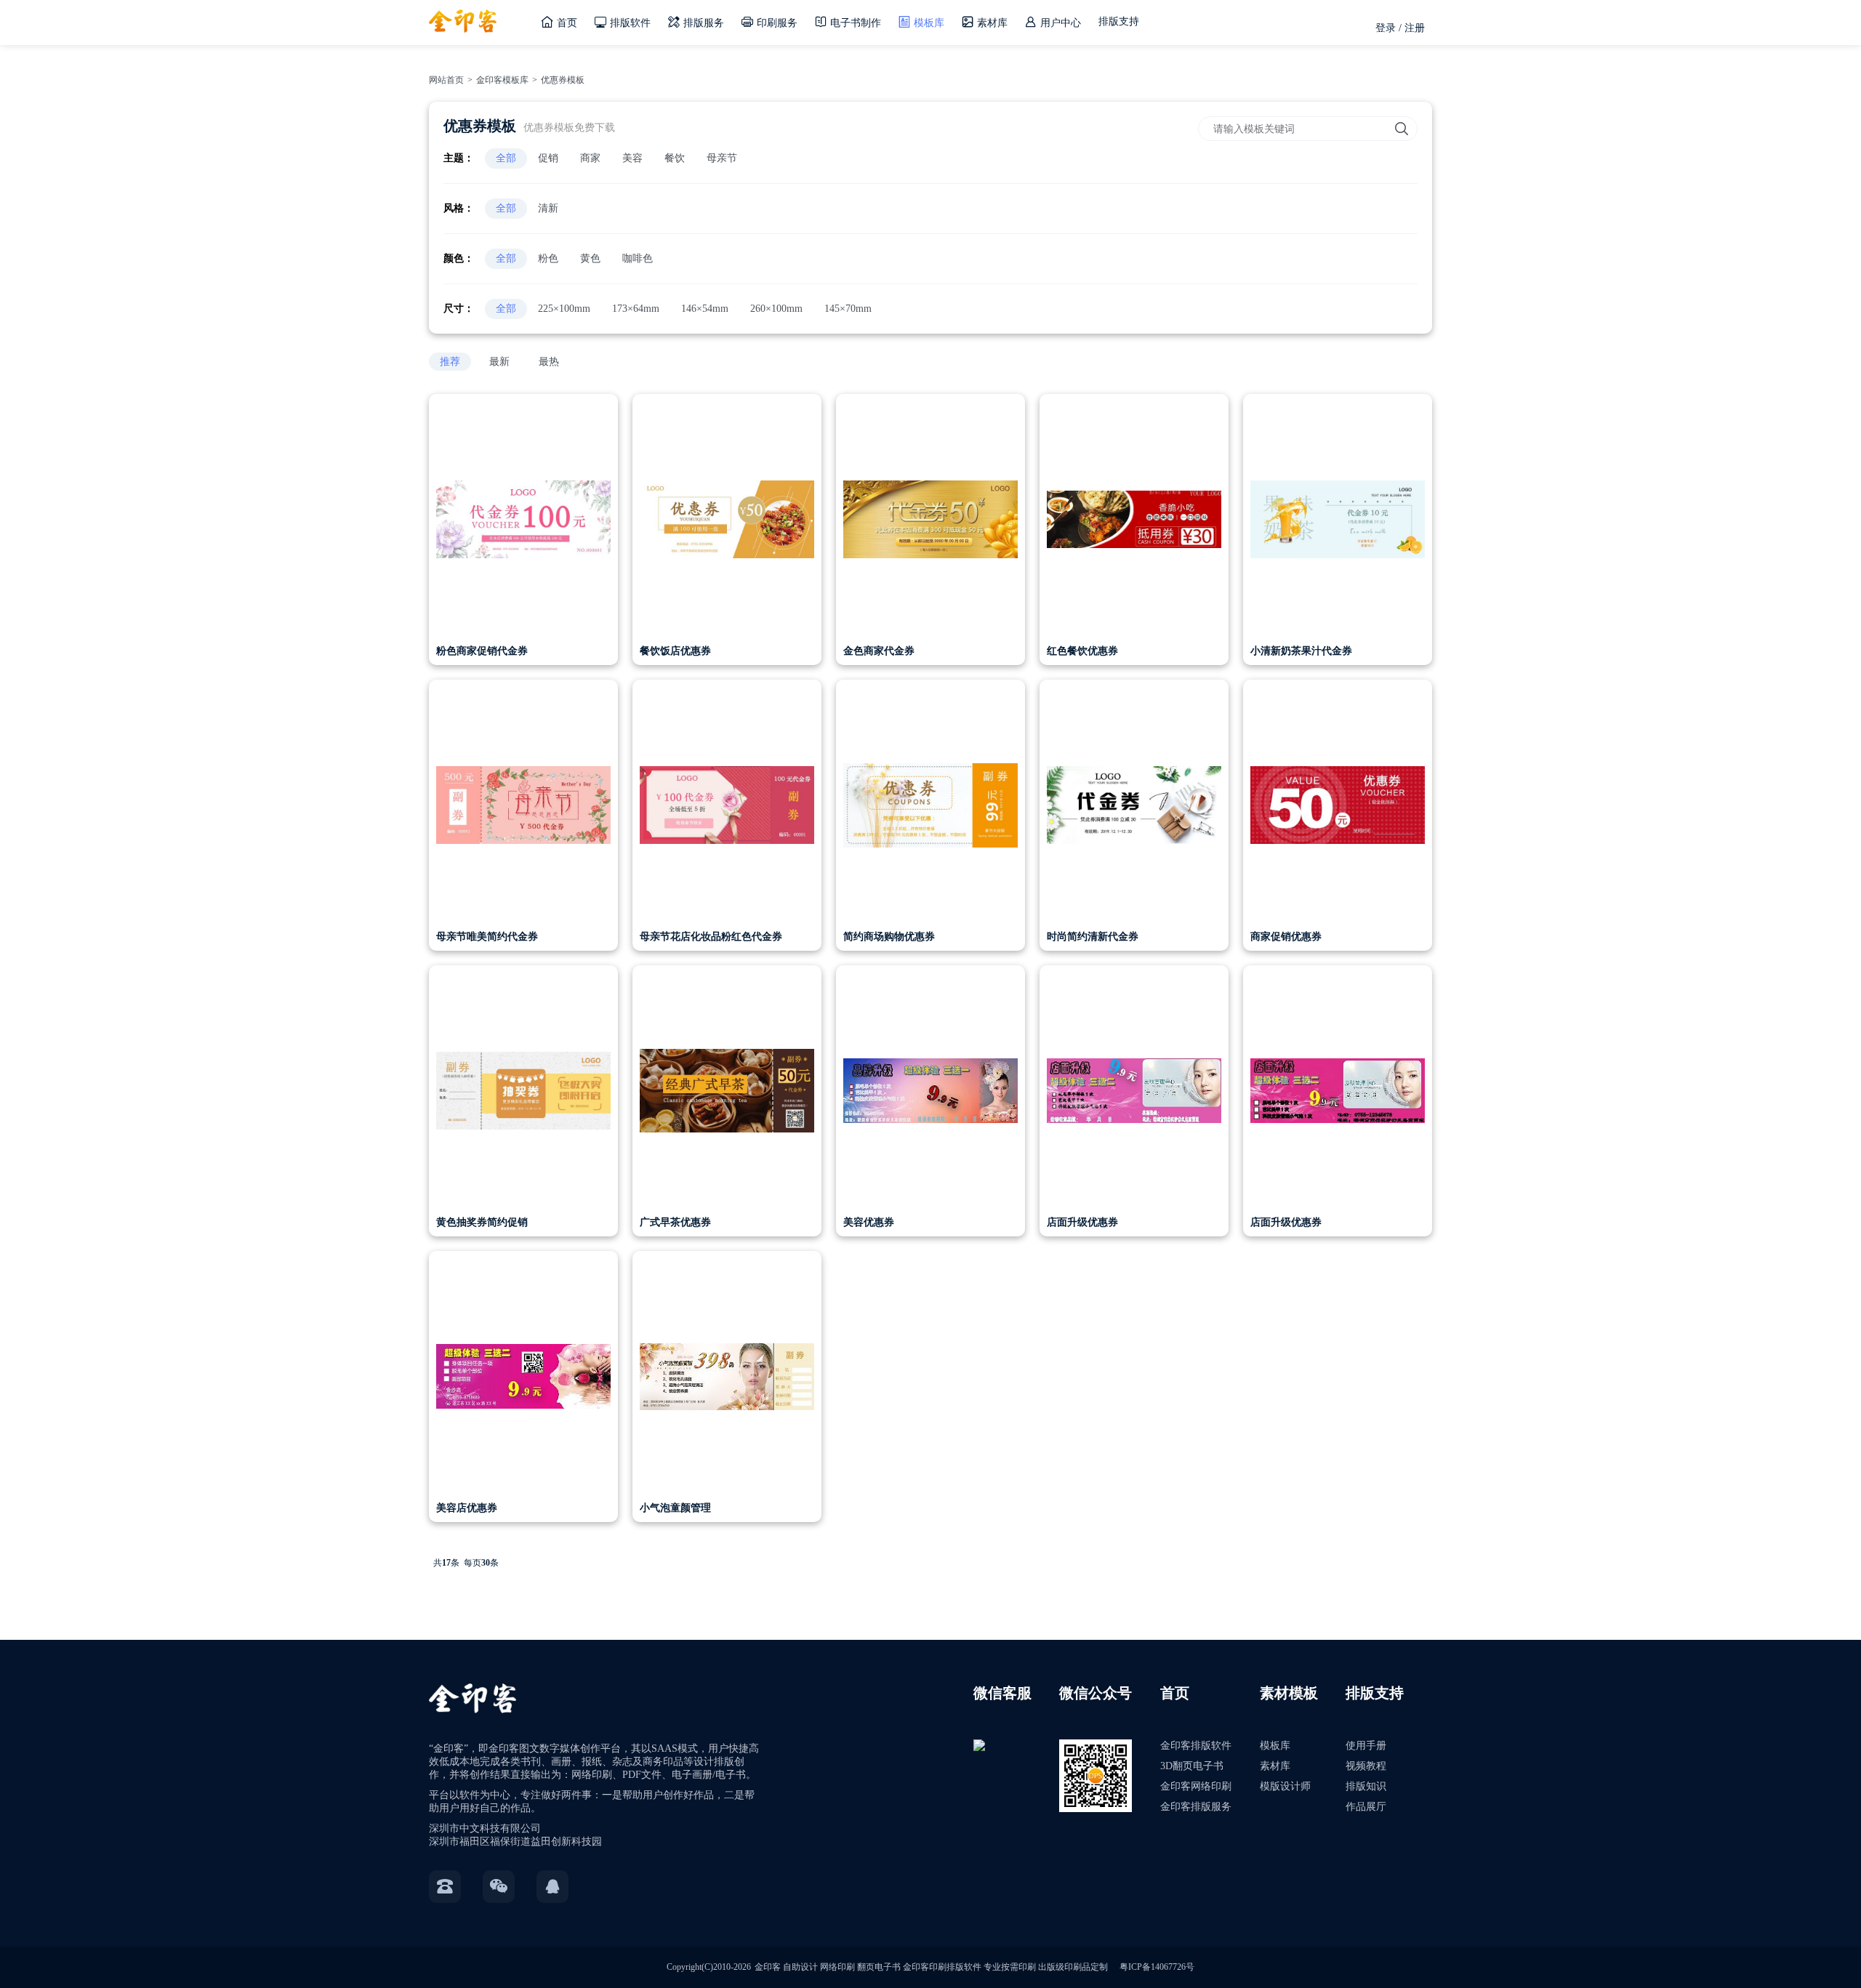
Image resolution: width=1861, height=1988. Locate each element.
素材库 (1275, 1766)
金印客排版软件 (1196, 1746)
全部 (506, 158)
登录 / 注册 (1400, 28)
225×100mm (564, 309)
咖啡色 (638, 258)
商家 (590, 158)
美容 (632, 158)
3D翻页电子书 (1192, 1766)
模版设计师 (1285, 1786)
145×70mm (848, 309)
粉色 (548, 258)
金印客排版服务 (1196, 1807)
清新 (548, 208)
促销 (548, 158)
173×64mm (636, 309)
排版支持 (1119, 21)
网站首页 (446, 80)
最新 (499, 362)
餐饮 (675, 158)
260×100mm (776, 309)
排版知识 (1366, 1786)
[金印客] (463, 16)
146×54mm (705, 309)
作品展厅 (1366, 1807)
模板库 (1275, 1746)
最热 (549, 362)
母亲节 (722, 158)
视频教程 (1366, 1766)
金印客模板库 (502, 80)
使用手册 (1366, 1746)
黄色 (590, 258)
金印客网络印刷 (1196, 1786)
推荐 (450, 362)
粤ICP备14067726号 (1157, 1967)
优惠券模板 (563, 80)
